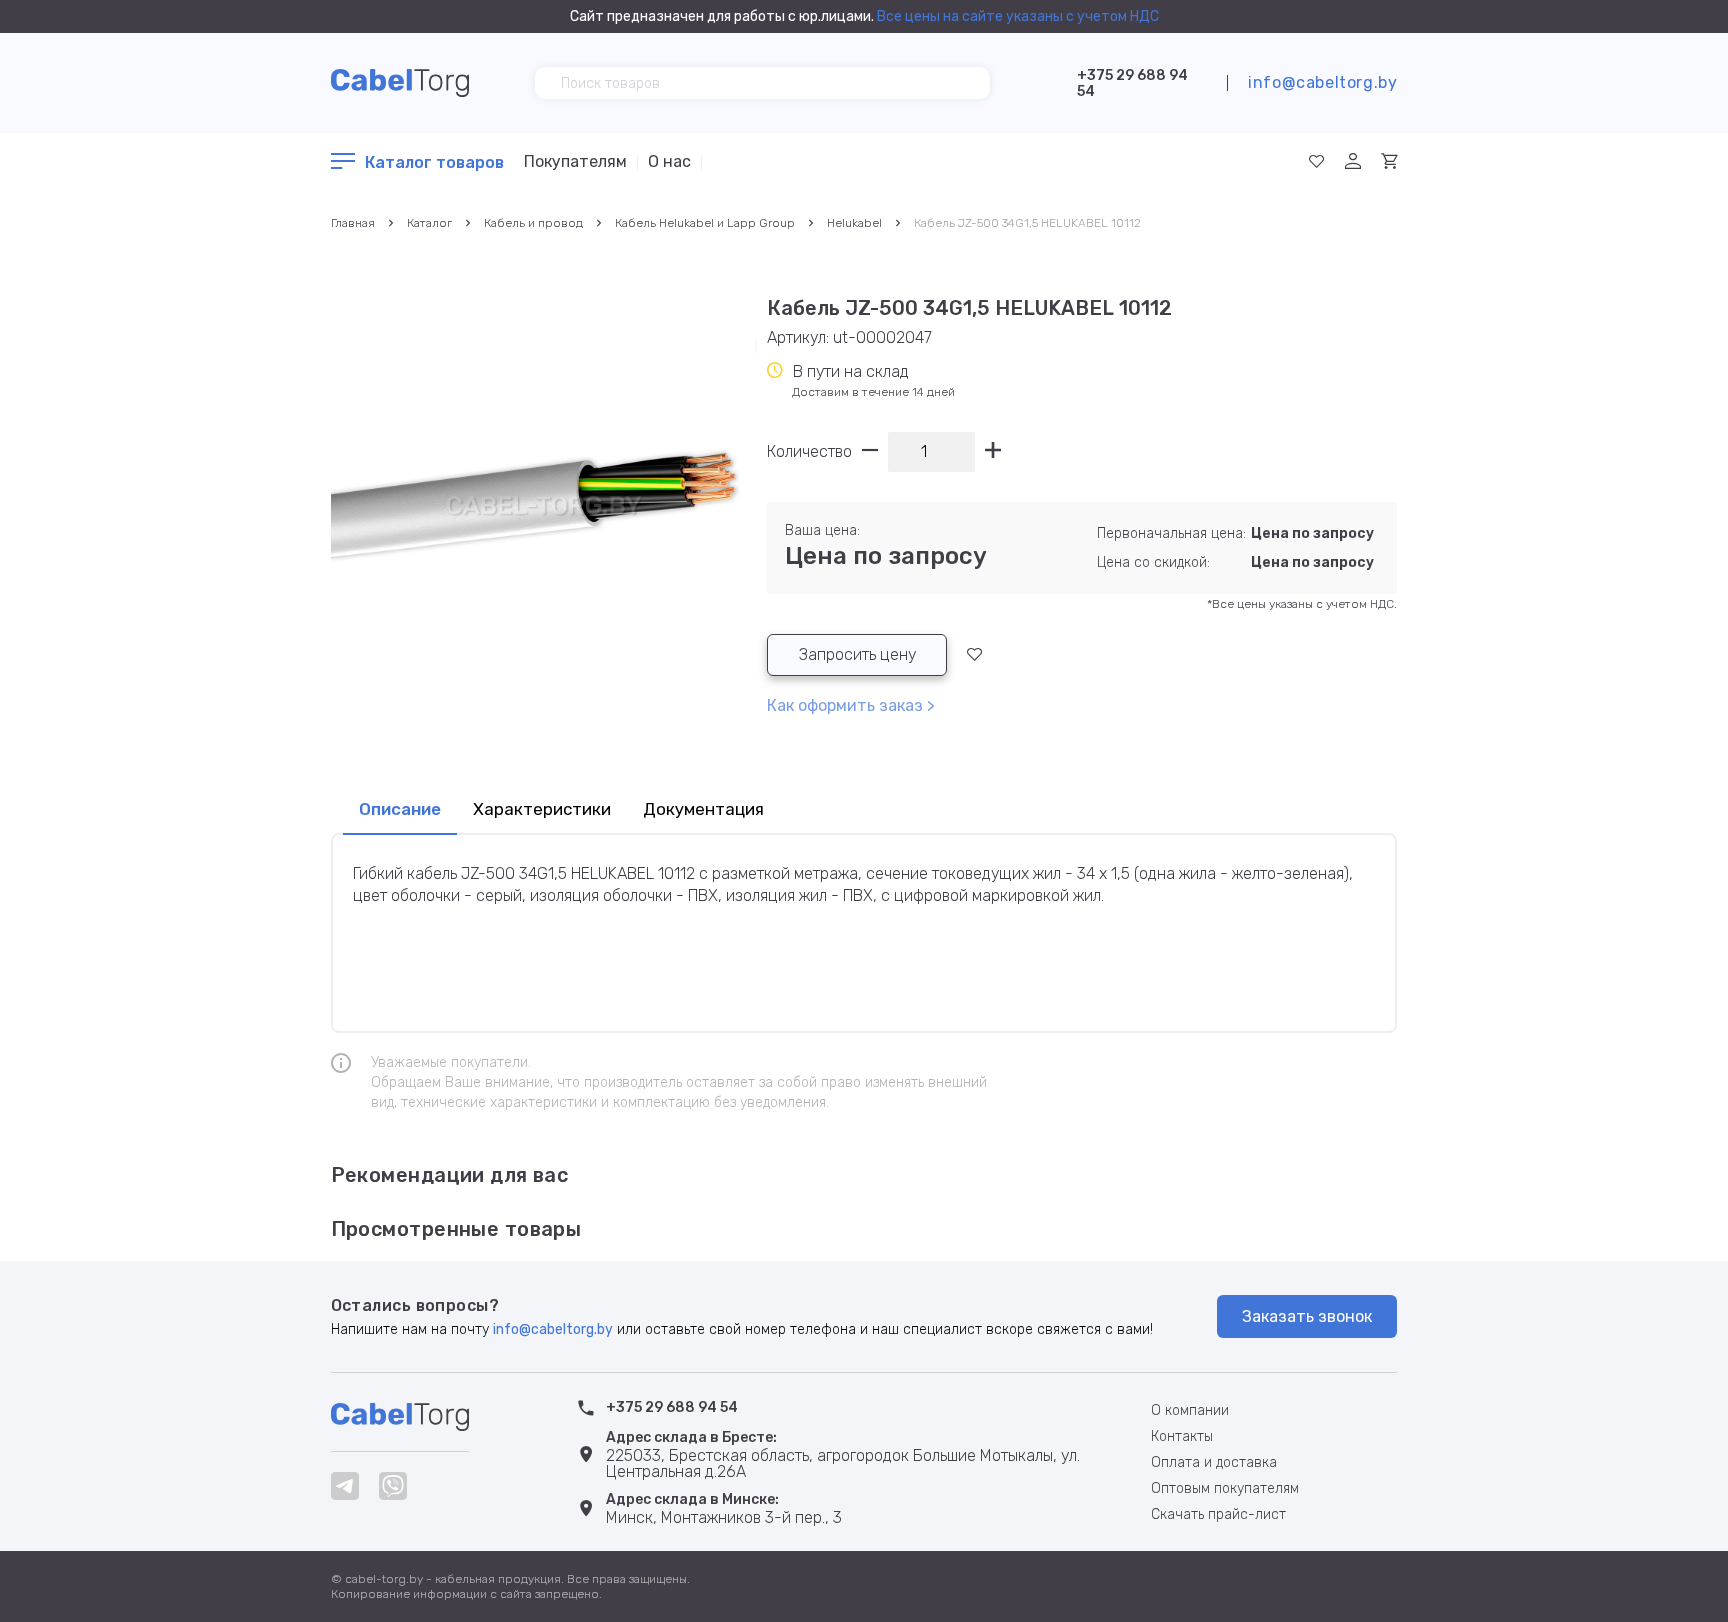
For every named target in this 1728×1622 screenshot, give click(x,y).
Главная (353, 223)
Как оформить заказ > (851, 705)
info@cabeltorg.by (1322, 82)
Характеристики (542, 809)
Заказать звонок (1307, 1316)
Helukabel (854, 223)
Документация (703, 809)
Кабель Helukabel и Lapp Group (705, 223)
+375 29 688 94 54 (1132, 83)
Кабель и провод (533, 223)
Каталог (429, 223)
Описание (400, 809)
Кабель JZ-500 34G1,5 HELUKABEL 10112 (1027, 223)
